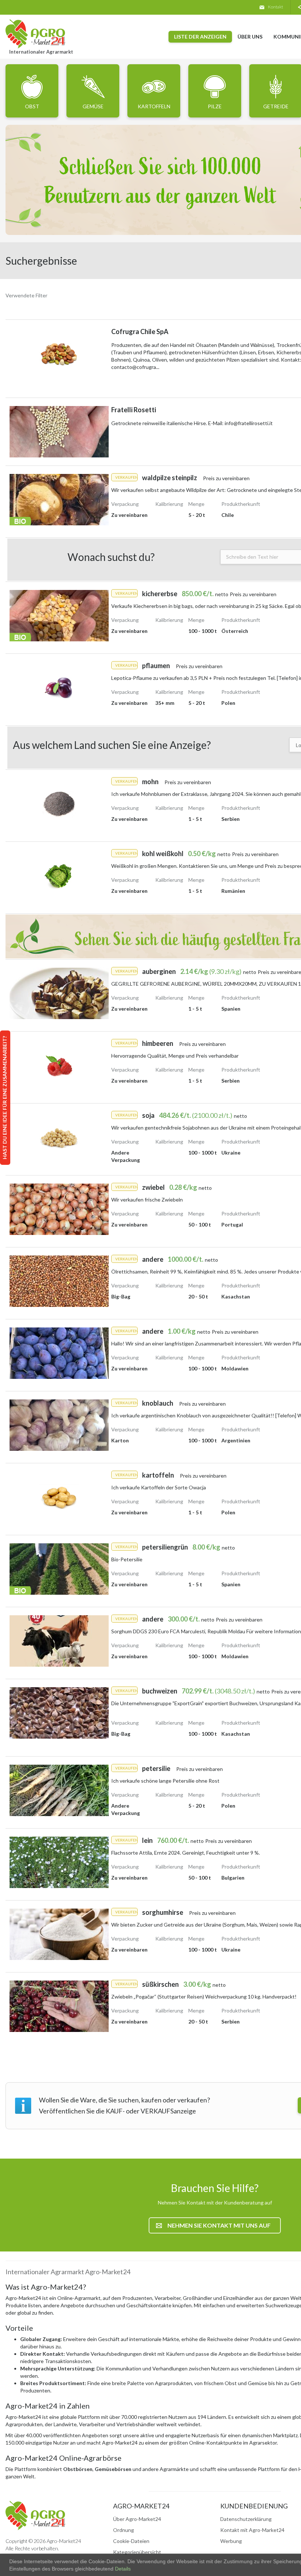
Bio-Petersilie (127, 1559)
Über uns (250, 37)
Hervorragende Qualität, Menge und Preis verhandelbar (175, 1056)
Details (122, 2569)
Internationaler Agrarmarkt (41, 52)
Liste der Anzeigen (200, 37)
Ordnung (124, 2530)
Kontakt (275, 7)
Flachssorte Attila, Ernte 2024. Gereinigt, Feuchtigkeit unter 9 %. (186, 1853)
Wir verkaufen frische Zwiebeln (147, 1200)
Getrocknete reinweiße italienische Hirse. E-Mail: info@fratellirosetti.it (192, 423)
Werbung (231, 2541)
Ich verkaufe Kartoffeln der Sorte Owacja (159, 1487)
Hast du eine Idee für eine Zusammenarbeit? (5, 1098)
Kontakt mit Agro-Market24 (252, 2530)
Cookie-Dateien (131, 2541)
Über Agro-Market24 (137, 2519)
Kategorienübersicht (137, 2552)
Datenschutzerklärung (246, 2519)
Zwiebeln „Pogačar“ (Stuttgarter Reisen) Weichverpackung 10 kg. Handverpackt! (204, 1997)
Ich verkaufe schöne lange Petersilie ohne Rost (165, 1781)
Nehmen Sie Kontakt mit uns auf (219, 2225)
